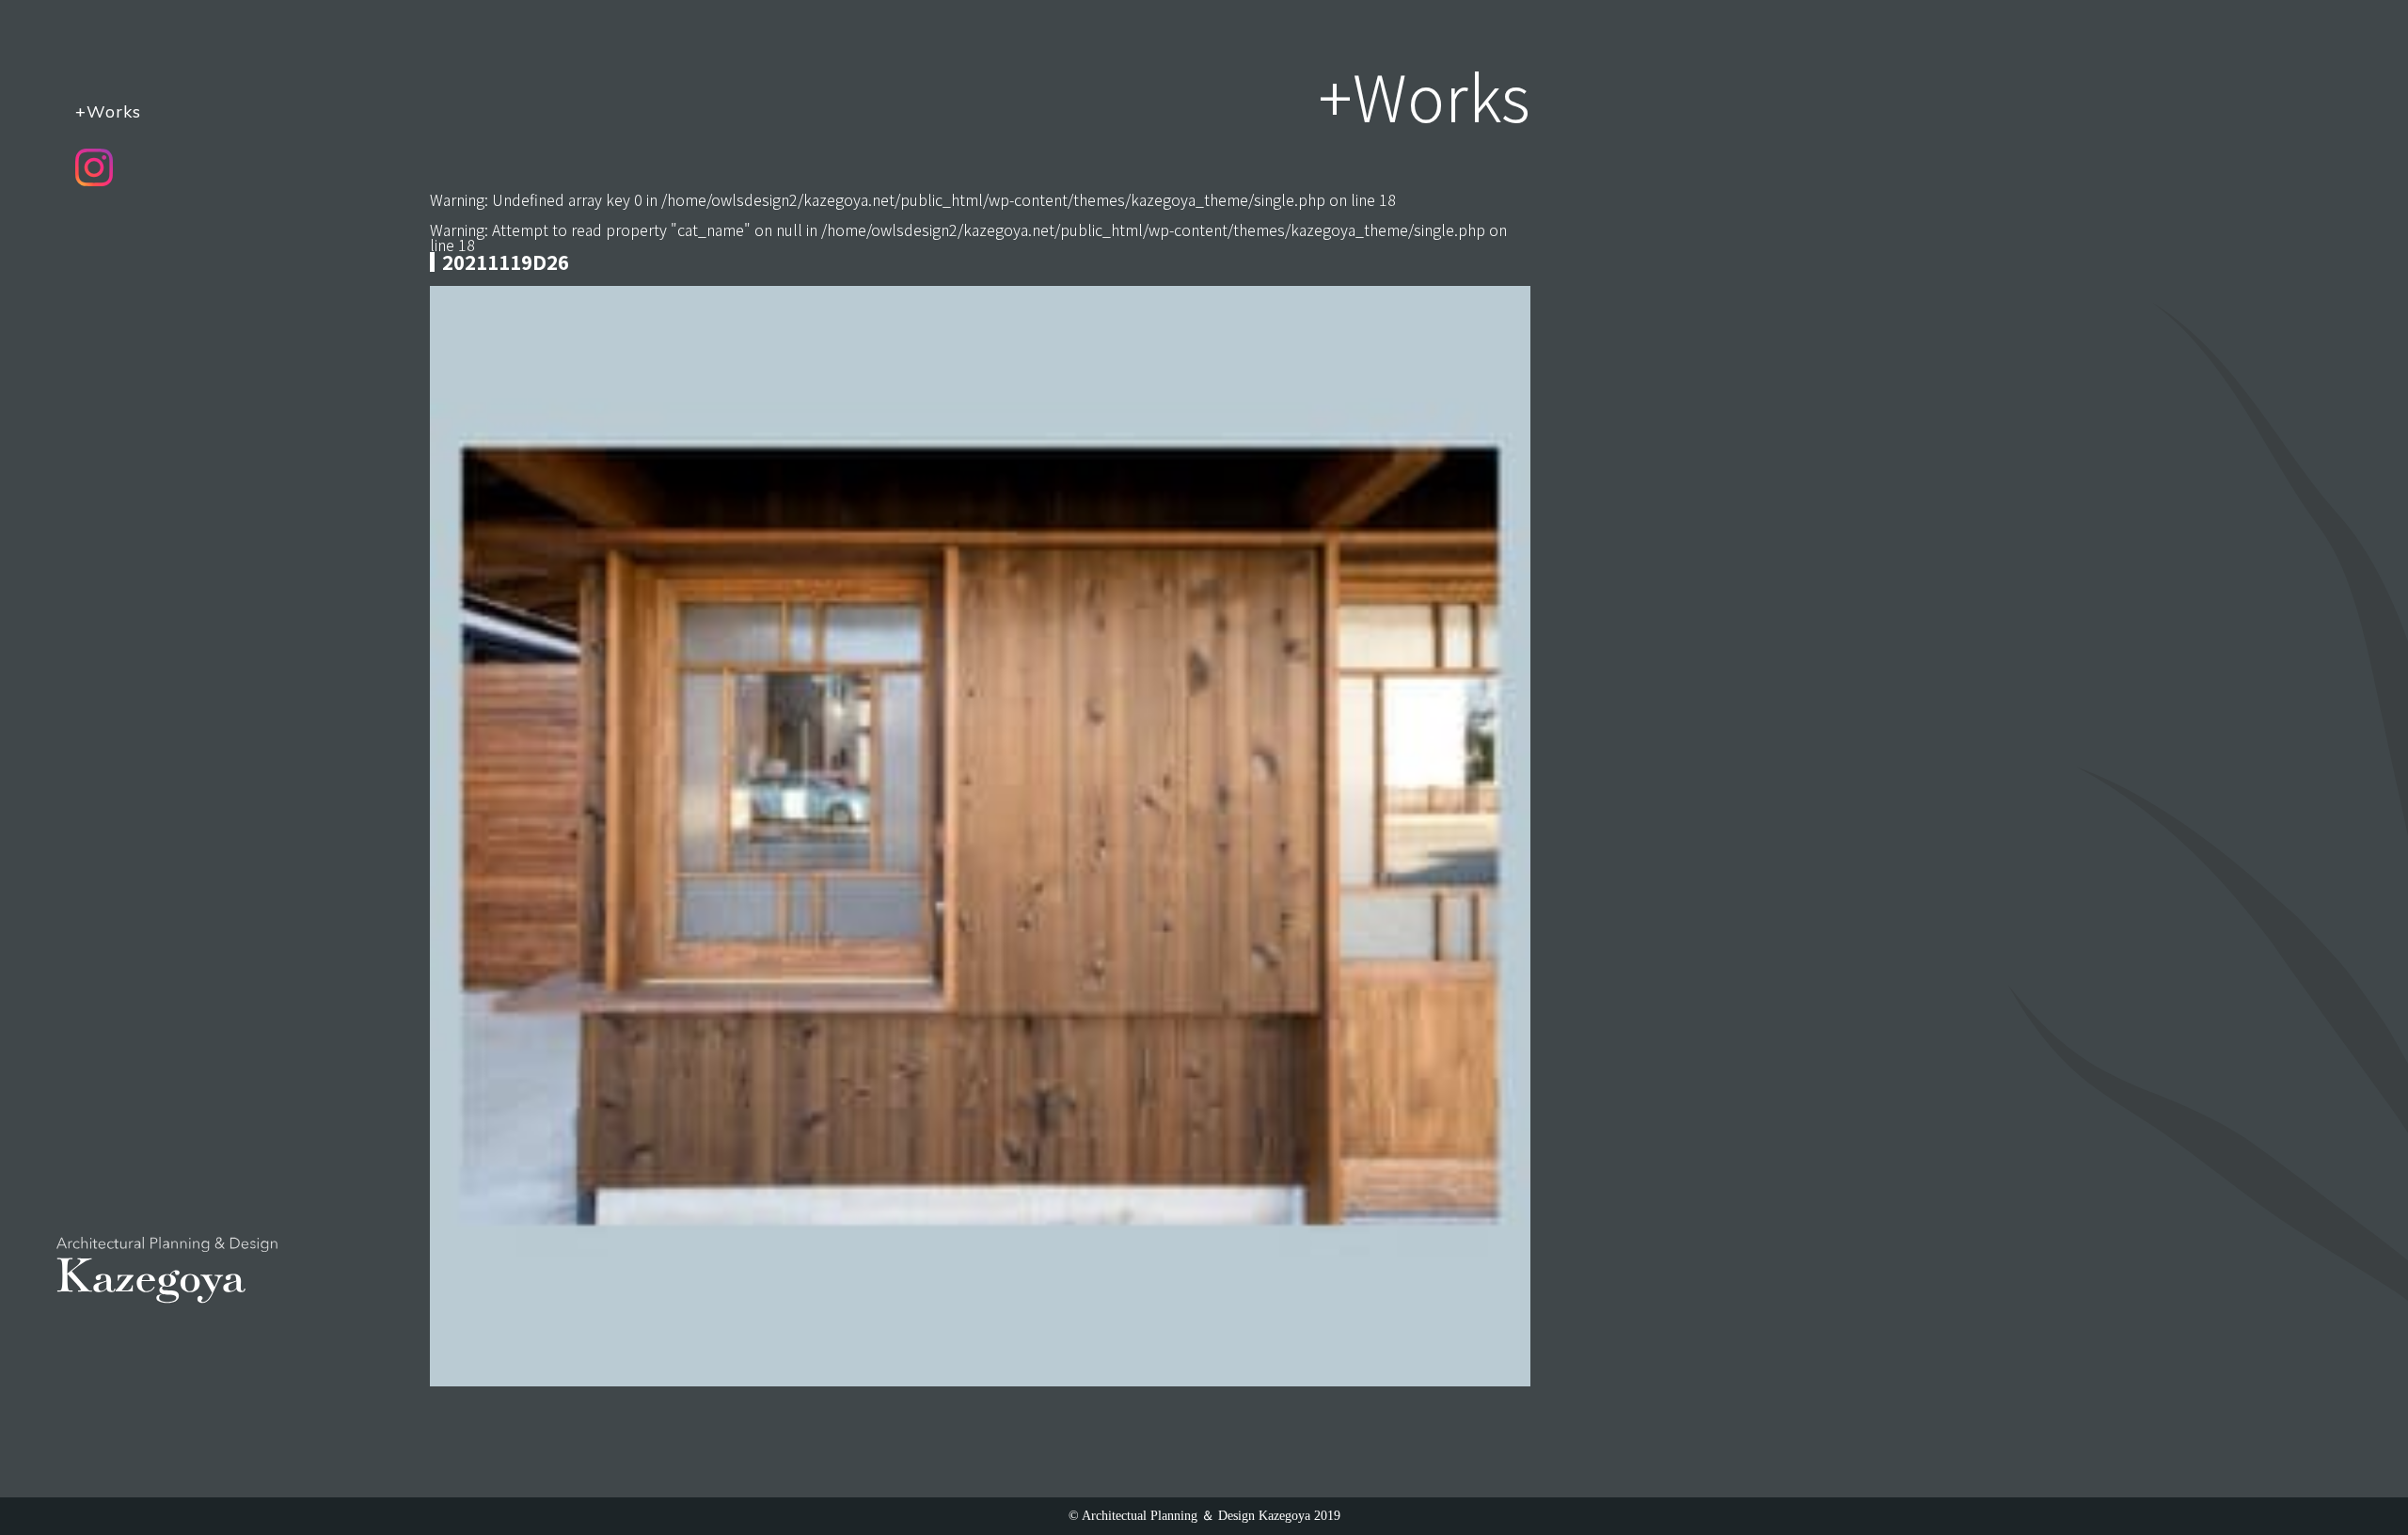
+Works (108, 111)
